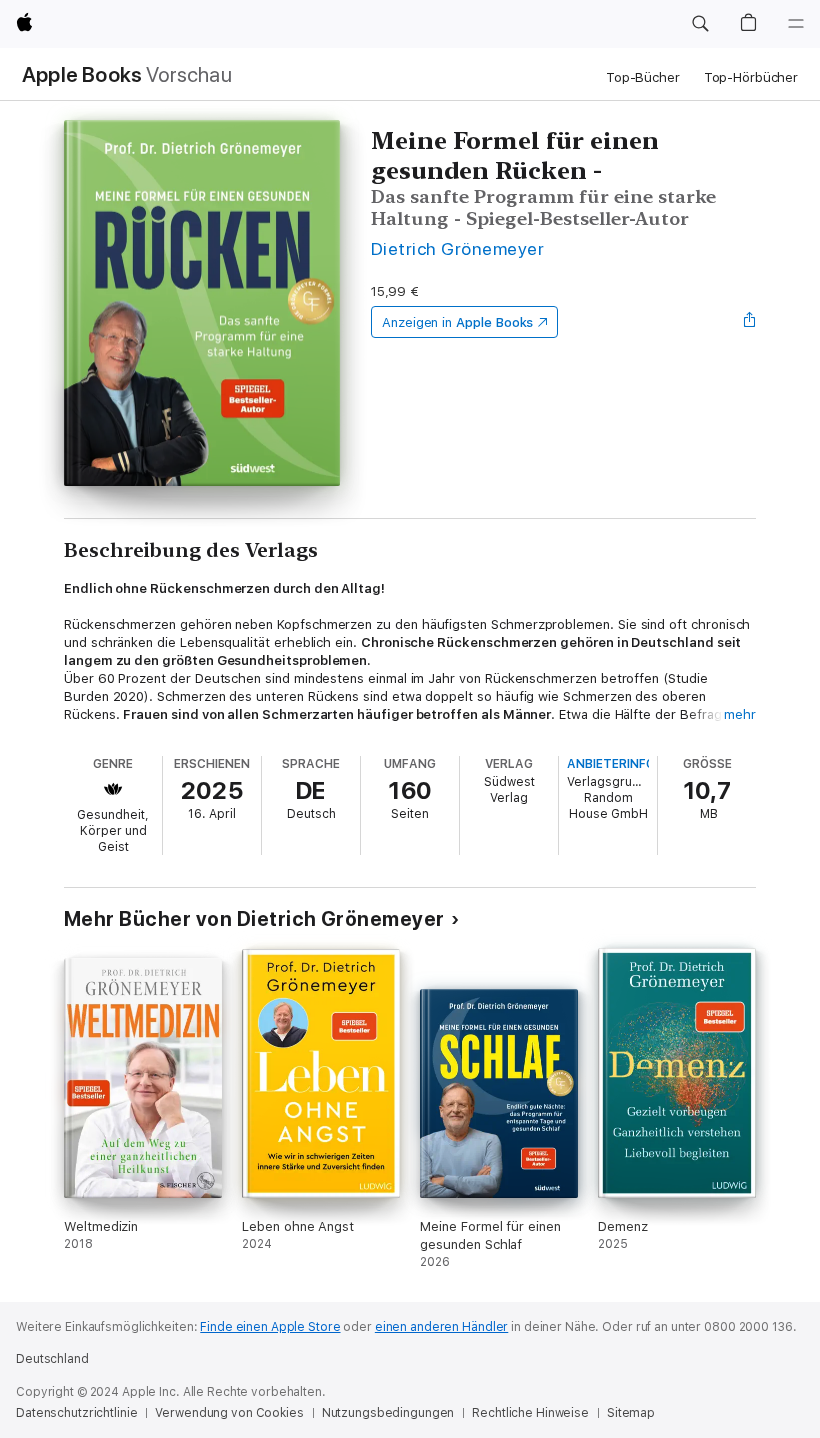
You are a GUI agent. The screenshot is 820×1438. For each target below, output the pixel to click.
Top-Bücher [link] (643, 77)
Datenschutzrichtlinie (76, 1413)
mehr (740, 714)
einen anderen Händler (441, 1327)
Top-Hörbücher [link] (751, 77)
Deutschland (52, 1359)
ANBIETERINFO (611, 764)
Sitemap (631, 1413)
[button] (700, 24)
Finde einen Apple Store (270, 1327)
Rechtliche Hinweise (530, 1413)
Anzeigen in (458, 322)
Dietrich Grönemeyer (457, 248)
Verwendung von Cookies (229, 1413)
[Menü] (796, 24)
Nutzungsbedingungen (388, 1413)
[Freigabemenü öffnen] (750, 322)
